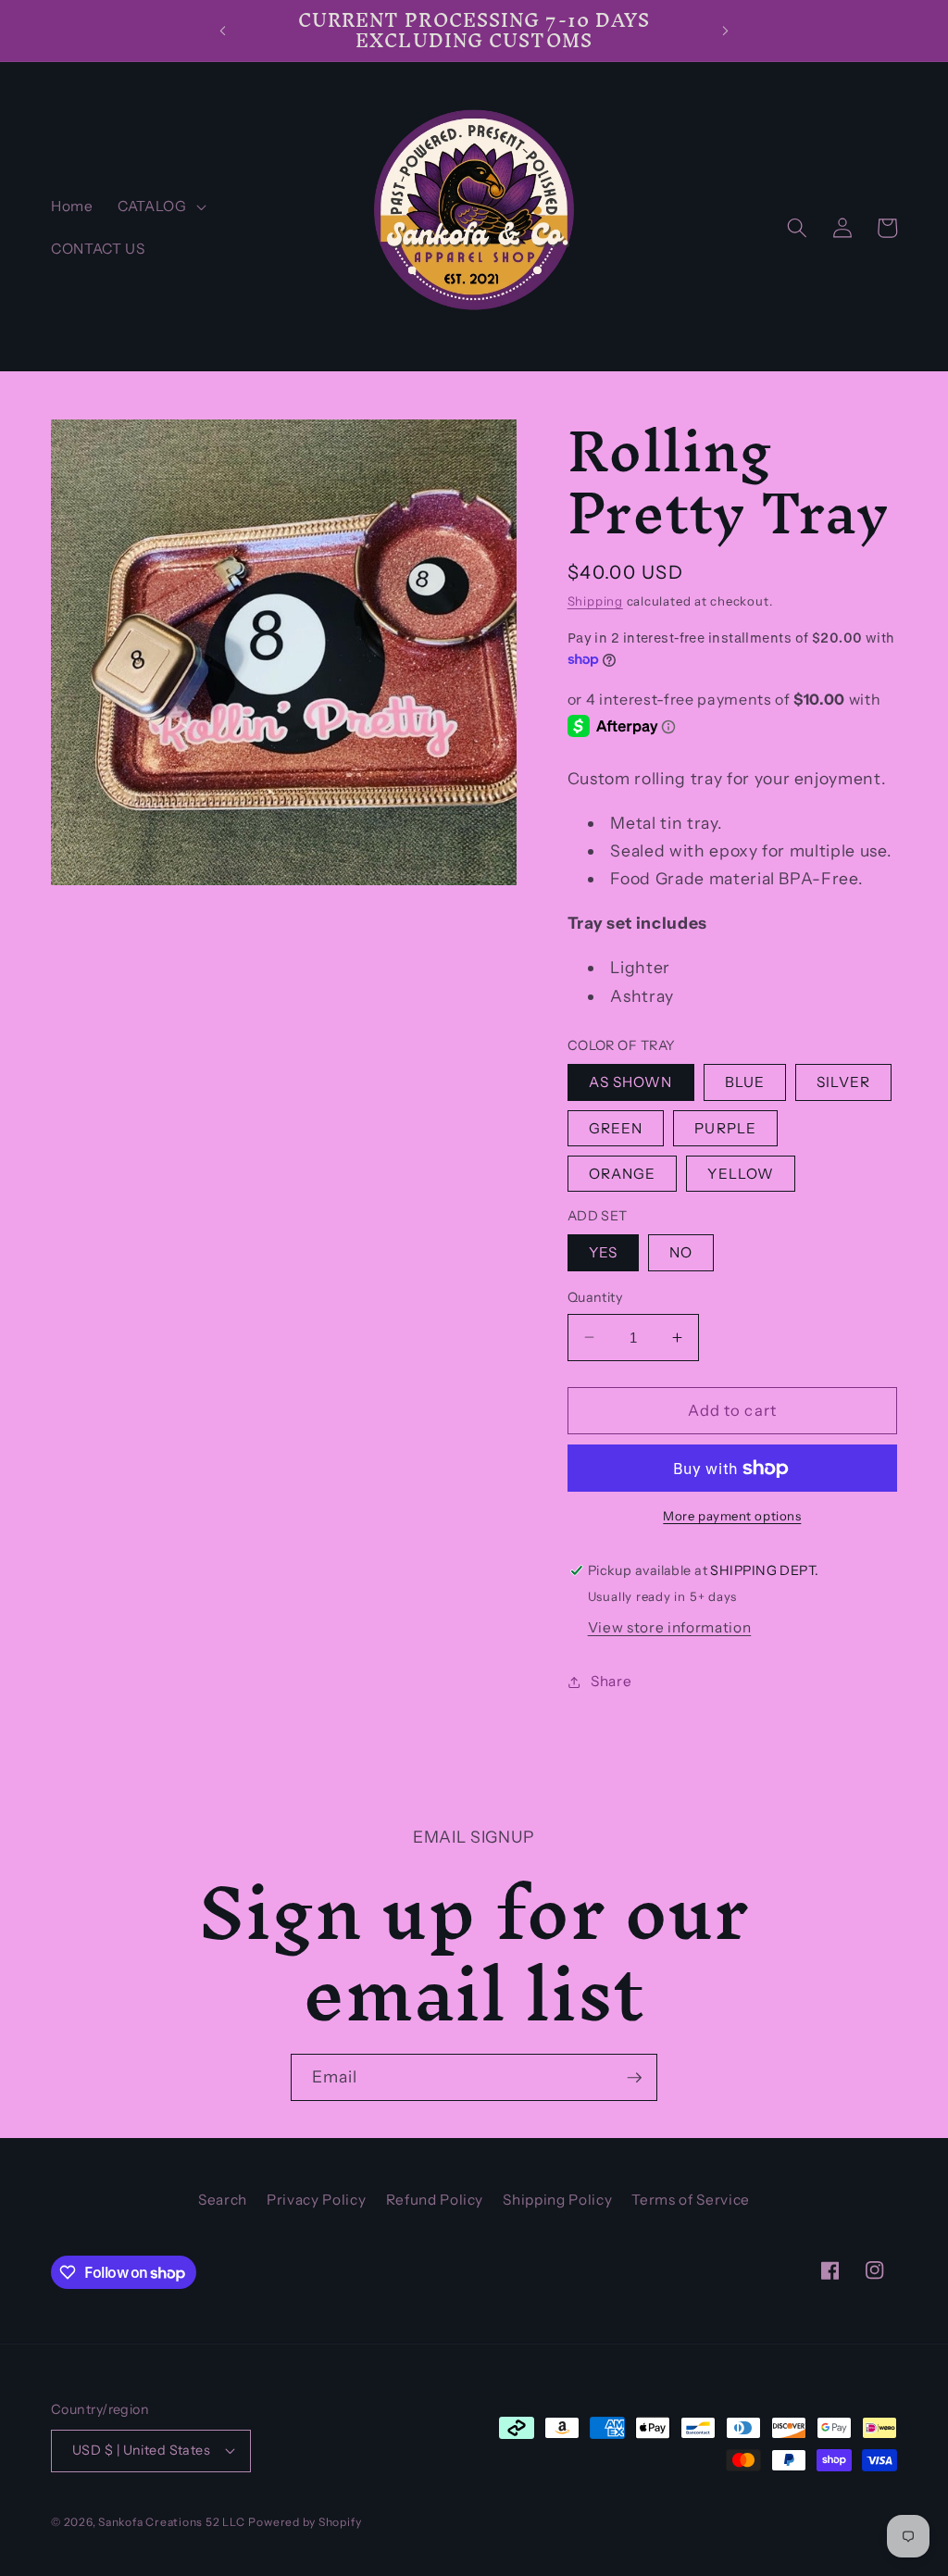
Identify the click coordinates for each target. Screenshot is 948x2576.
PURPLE (725, 1128)
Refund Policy (435, 2200)
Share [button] (611, 1681)
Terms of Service (691, 2200)
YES (603, 1252)
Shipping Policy (557, 2200)
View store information (670, 1627)
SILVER (843, 1082)
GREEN (616, 1128)
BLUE (745, 1082)
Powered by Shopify (305, 2522)
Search (223, 2200)
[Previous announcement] (222, 31)
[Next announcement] (726, 31)
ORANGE (623, 1174)
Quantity (595, 1297)
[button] (160, 206)
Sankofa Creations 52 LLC (171, 2522)
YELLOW (741, 1174)
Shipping (595, 601)
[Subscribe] (634, 2078)
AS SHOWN (631, 1082)
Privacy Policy (316, 2200)
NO (681, 1252)
